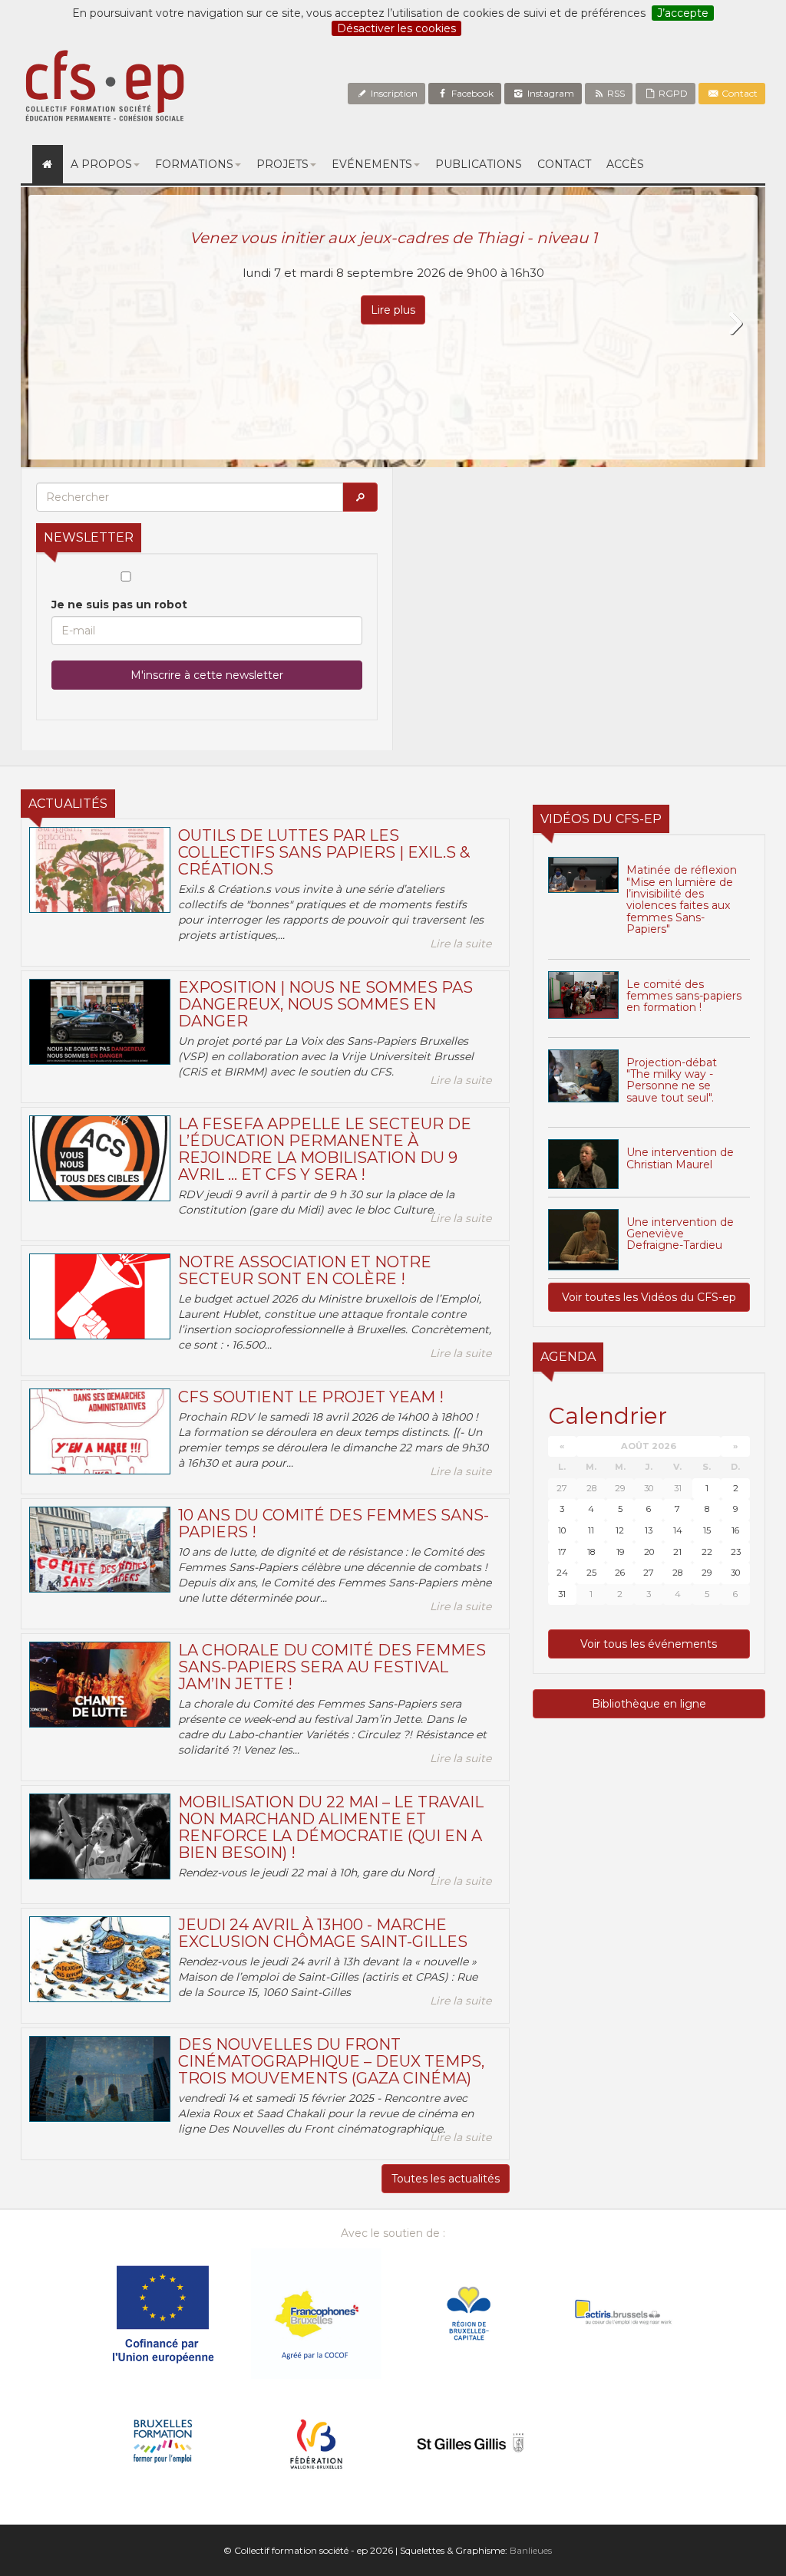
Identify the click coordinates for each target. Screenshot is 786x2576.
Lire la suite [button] (461, 944)
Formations (194, 164)
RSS (615, 93)
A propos (101, 164)
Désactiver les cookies (396, 28)
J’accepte (683, 13)
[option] (393, 327)
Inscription (393, 93)
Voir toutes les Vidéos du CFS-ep (649, 1297)
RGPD (672, 93)
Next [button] (735, 324)
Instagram (550, 93)
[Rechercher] (360, 497)
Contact (738, 93)
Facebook (471, 93)
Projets (282, 164)
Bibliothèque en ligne (649, 1704)
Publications (479, 164)
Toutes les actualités (446, 2179)
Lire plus (393, 310)
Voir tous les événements (649, 1644)
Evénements (372, 164)
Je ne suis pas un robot (119, 604)
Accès (625, 164)
